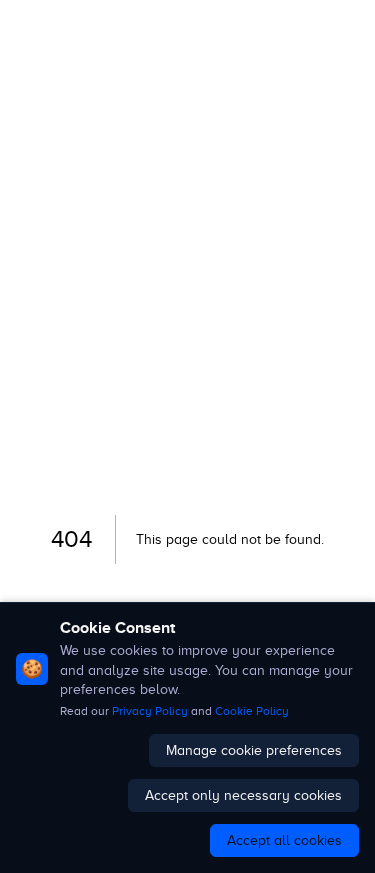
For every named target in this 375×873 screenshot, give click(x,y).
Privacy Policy (150, 711)
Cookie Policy (252, 711)
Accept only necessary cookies (243, 795)
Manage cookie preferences (254, 750)
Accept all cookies (284, 840)
